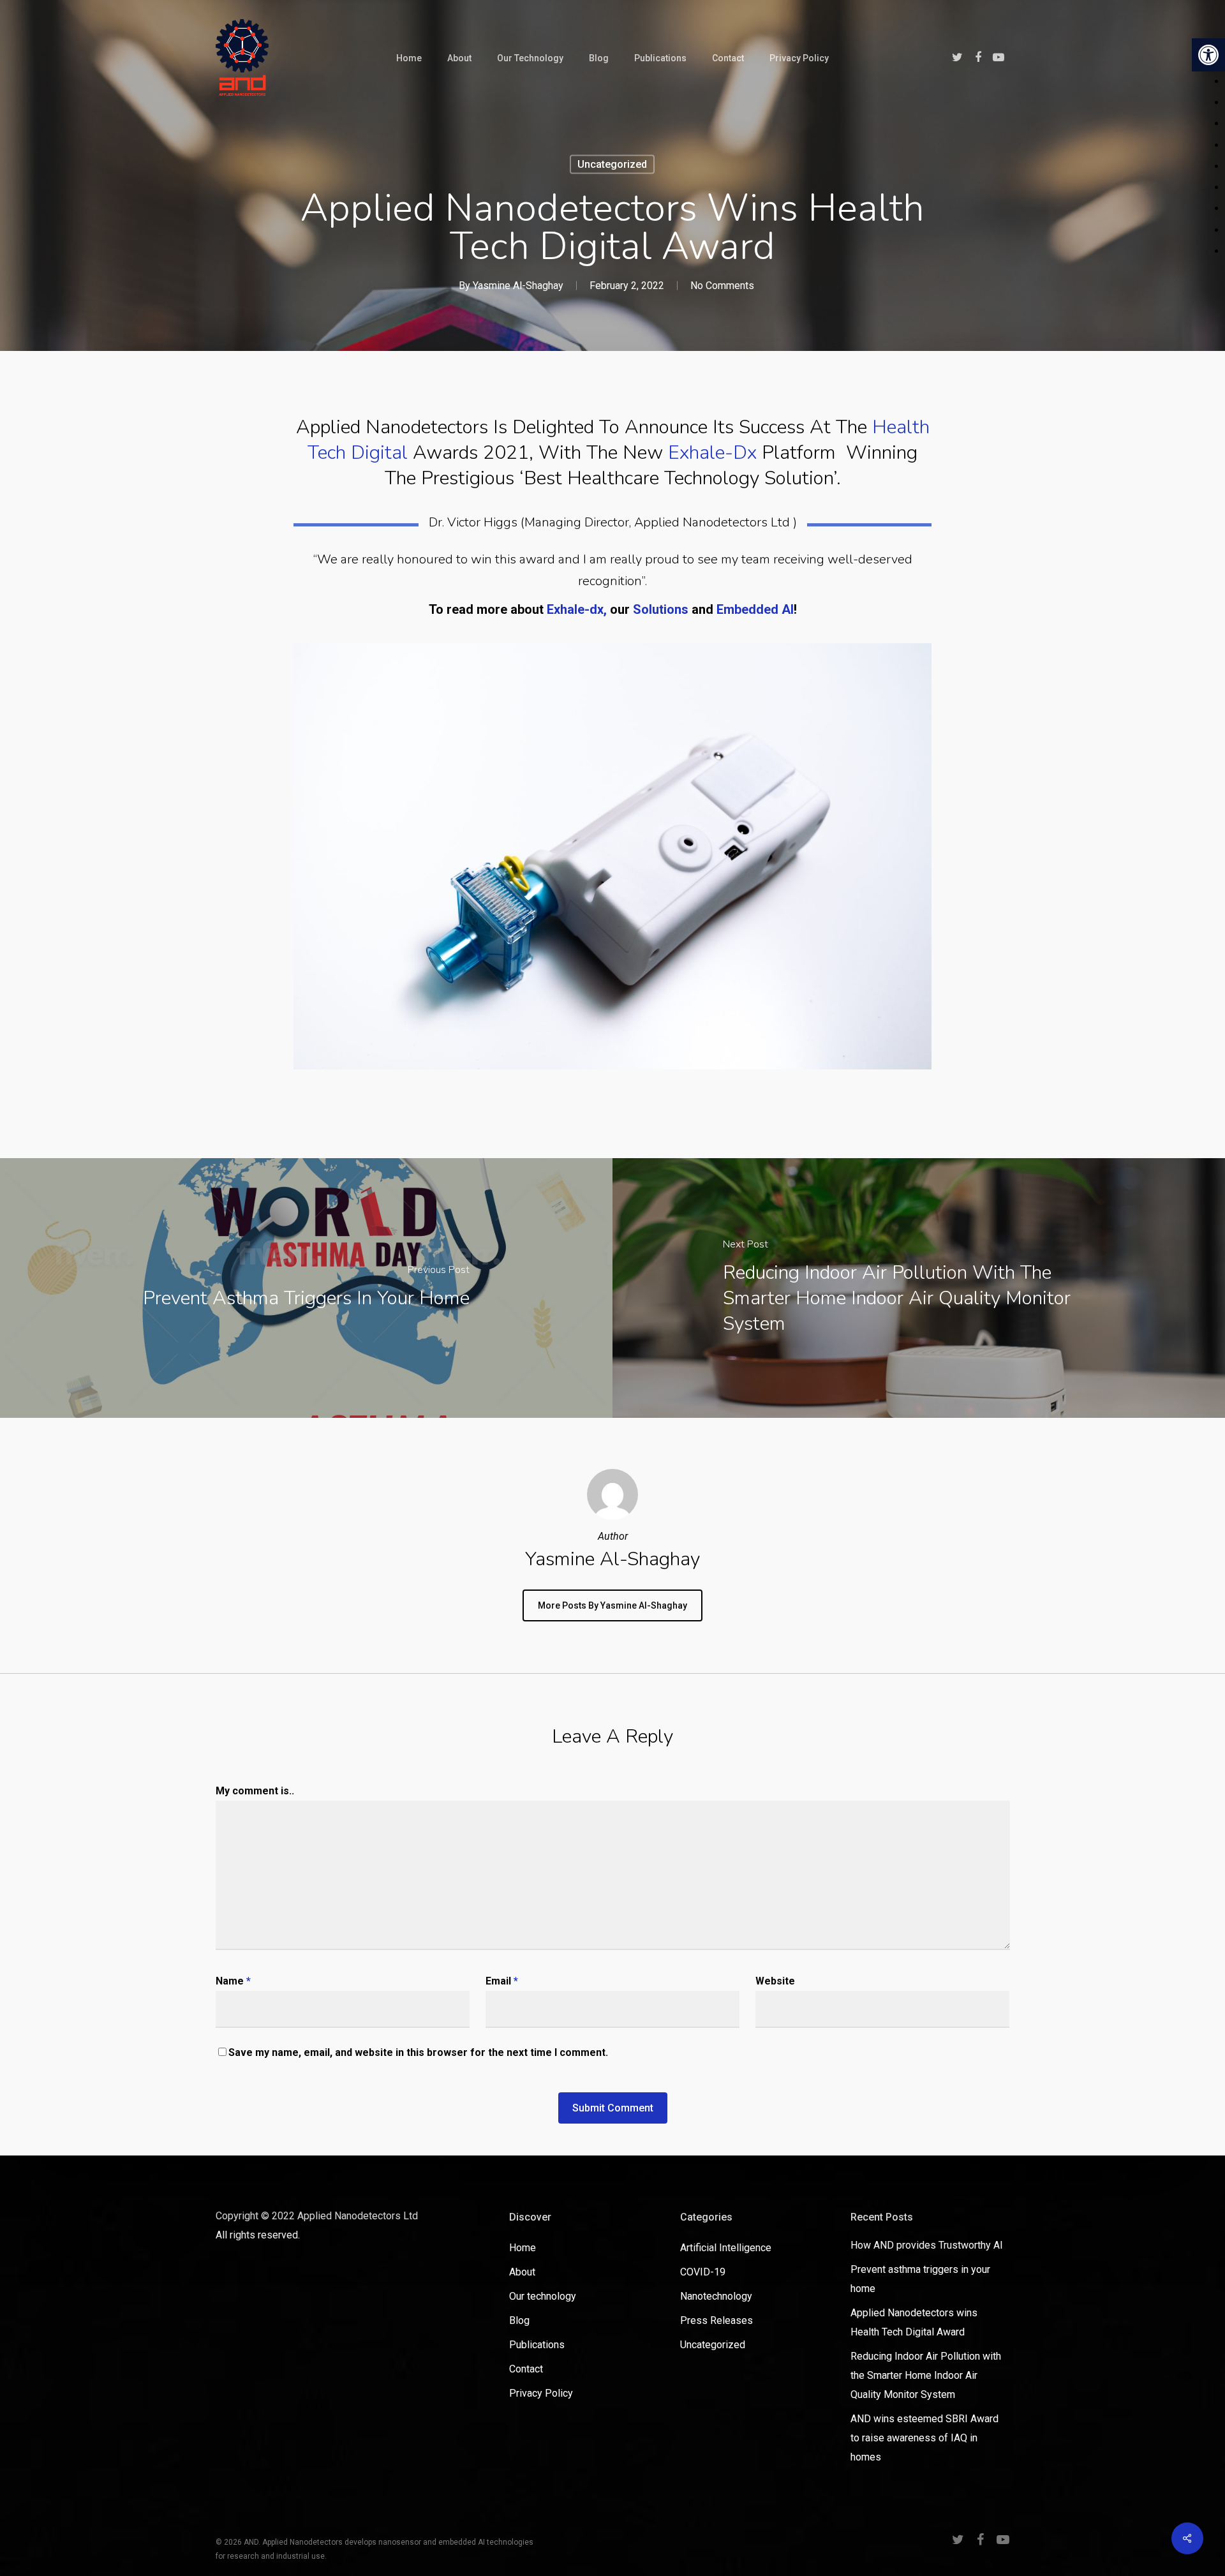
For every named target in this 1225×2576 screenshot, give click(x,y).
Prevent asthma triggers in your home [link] (920, 2279)
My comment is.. (255, 1791)
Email (502, 1981)
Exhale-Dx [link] (712, 453)
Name (233, 1981)
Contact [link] (526, 2369)
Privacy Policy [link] (541, 2393)
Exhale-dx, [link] (578, 609)
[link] (1208, 55)
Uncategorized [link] (612, 164)
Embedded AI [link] (755, 609)
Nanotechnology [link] (716, 2296)
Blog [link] (519, 2320)
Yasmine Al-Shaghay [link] (518, 286)
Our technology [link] (543, 2296)
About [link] (522, 2272)
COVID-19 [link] (703, 2272)
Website (775, 1981)
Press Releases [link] (716, 2320)
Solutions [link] (661, 609)
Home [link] (523, 2248)
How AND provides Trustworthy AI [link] (927, 2245)
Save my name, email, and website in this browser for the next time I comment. (418, 2052)
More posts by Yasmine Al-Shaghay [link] (612, 1605)
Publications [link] (537, 2345)
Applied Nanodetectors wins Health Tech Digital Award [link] (914, 2322)
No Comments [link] (722, 286)
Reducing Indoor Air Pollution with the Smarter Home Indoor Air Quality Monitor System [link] (926, 2375)
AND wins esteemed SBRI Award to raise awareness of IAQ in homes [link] (924, 2438)
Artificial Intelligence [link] (726, 2248)
